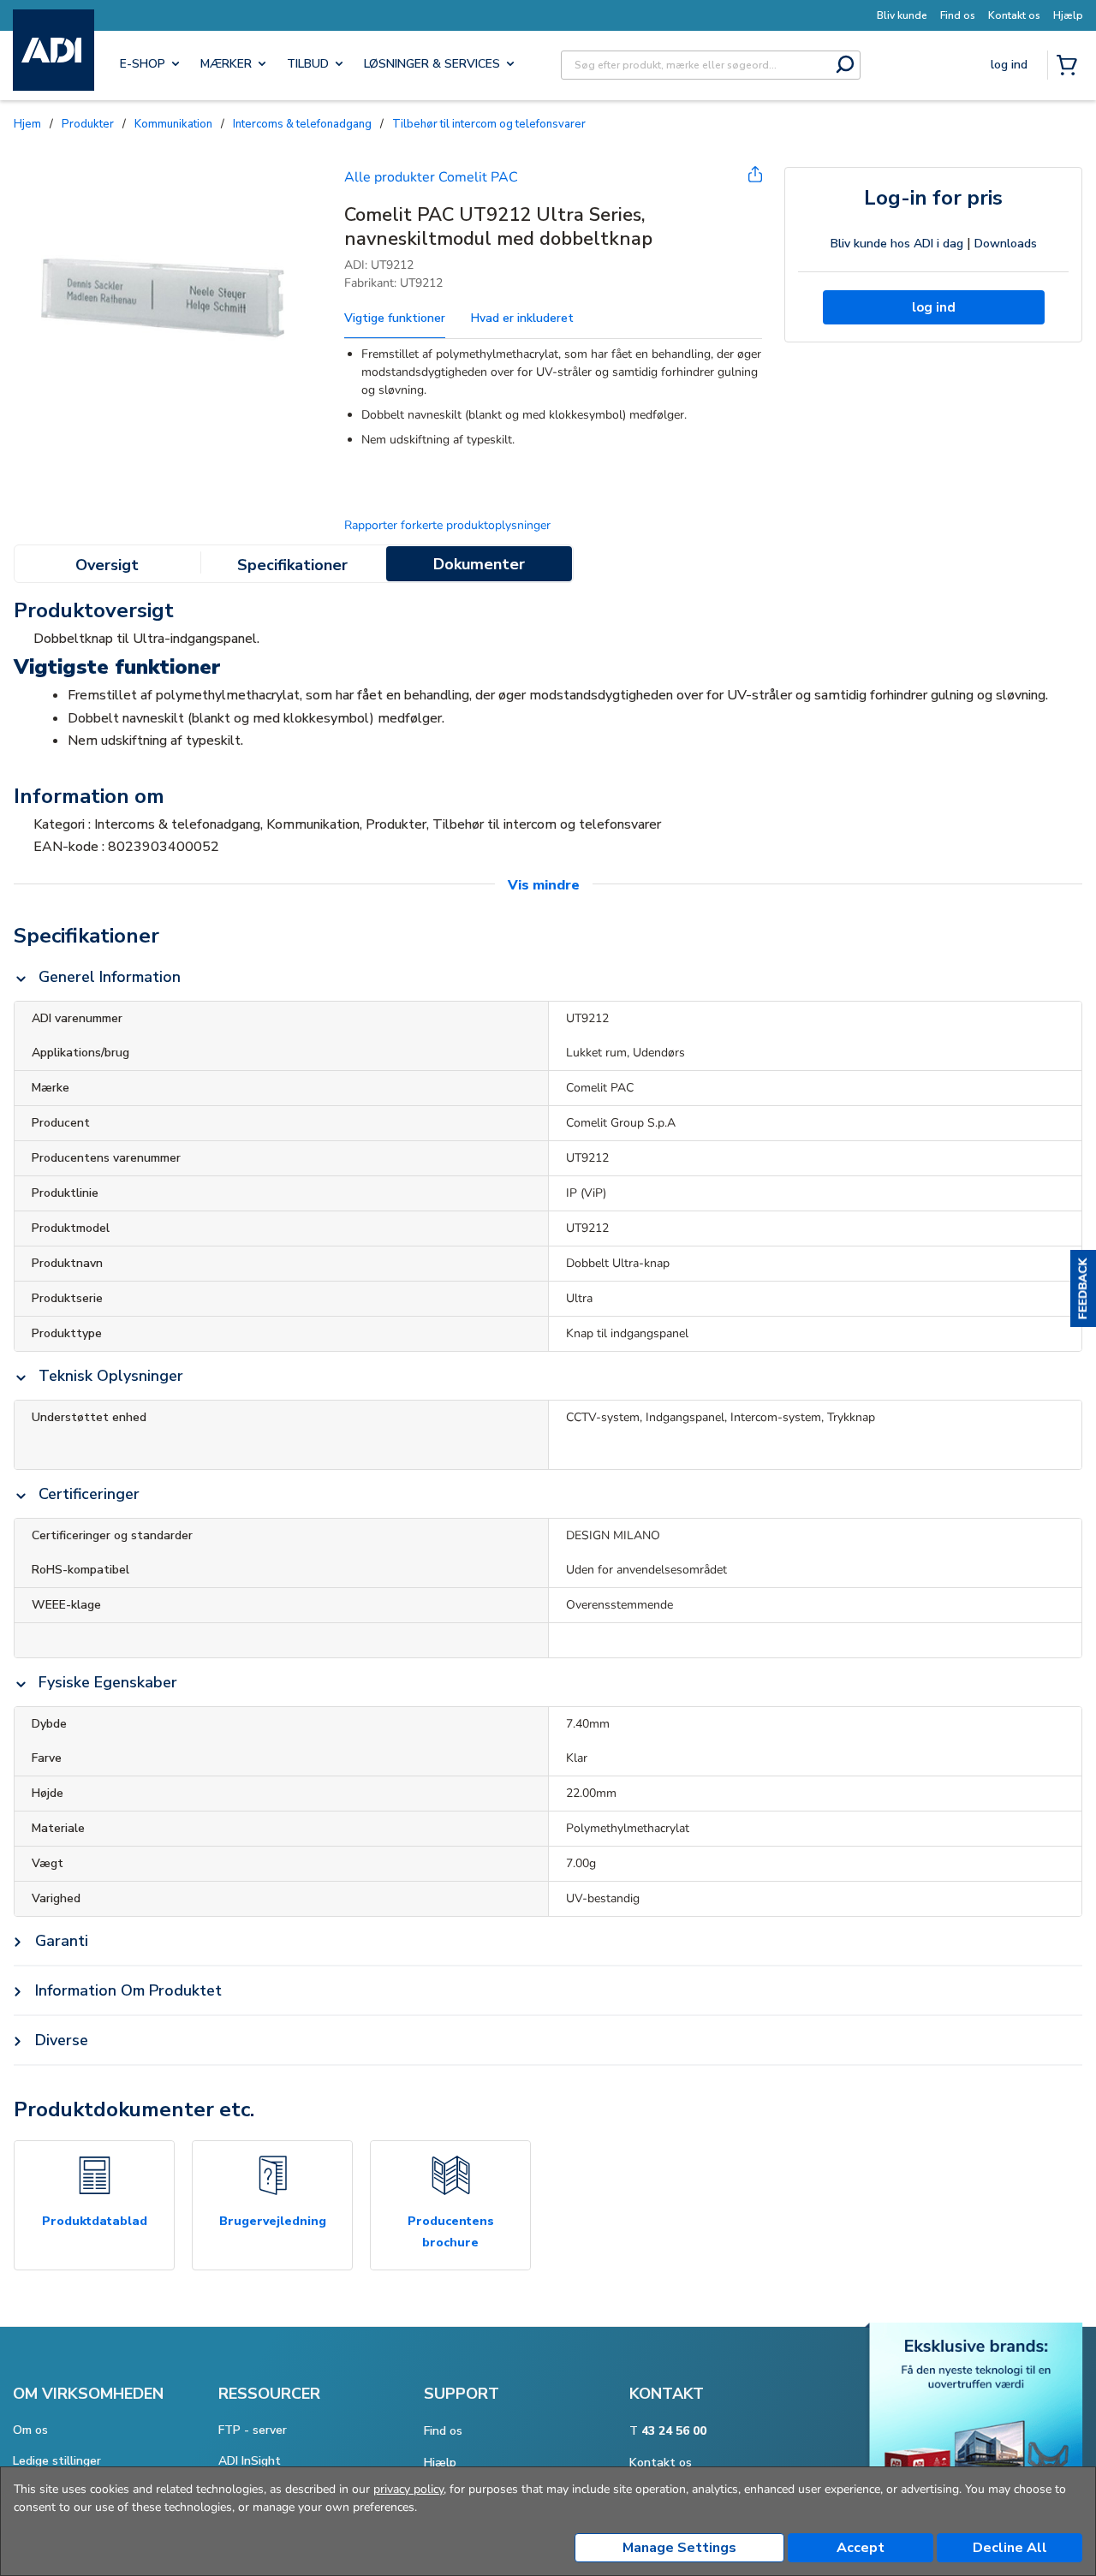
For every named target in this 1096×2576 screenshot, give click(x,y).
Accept (861, 2548)
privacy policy (408, 2489)
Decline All (1010, 2548)
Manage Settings (679, 2548)
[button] (1083, 1288)
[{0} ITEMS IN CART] (1070, 67)
